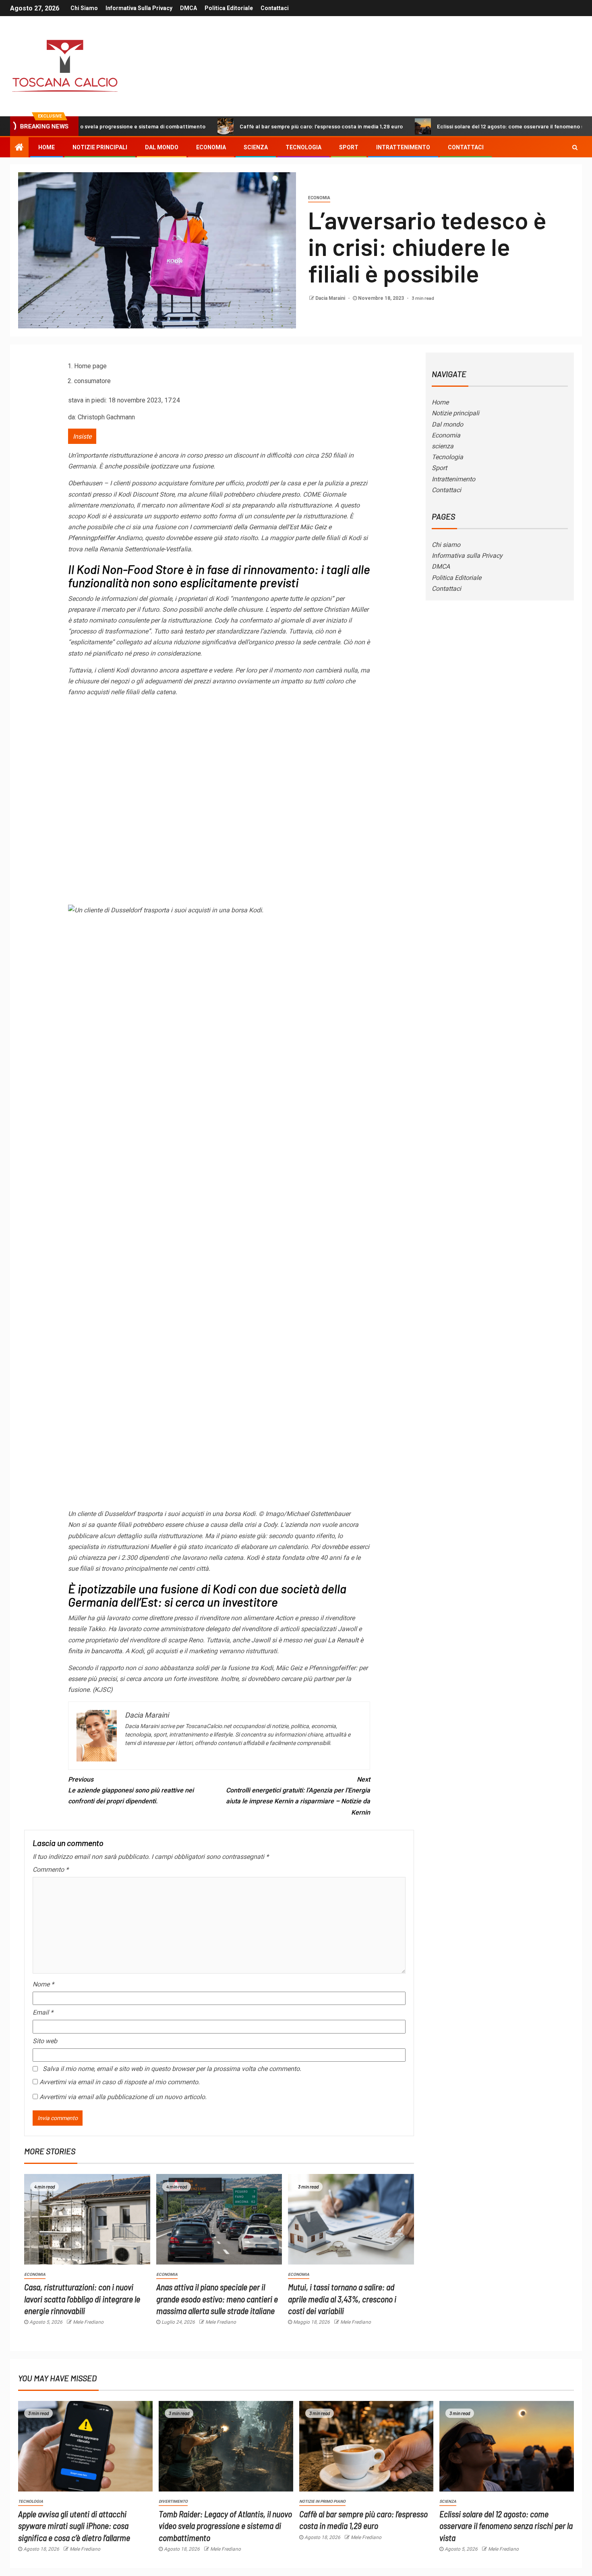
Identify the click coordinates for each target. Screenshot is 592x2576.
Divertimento (173, 2501)
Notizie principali (100, 147)
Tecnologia (303, 147)
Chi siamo (84, 8)
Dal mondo (162, 147)
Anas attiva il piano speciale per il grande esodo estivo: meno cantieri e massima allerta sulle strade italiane (217, 2299)
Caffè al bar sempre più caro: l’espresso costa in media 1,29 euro (245, 126)
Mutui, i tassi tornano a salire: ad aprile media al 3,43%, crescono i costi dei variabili (342, 2299)
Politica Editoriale (229, 8)
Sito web (45, 2041)
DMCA (188, 8)
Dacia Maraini (331, 298)
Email (43, 2012)
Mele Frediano (88, 2322)
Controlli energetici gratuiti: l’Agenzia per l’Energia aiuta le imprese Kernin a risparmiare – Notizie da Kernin (298, 1796)
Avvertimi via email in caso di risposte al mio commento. (120, 2082)
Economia (211, 147)
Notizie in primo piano (322, 2501)
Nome (43, 1984)
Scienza (448, 2501)
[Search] (575, 147)
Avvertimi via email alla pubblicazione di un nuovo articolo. (123, 2097)
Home (47, 147)
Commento (51, 1870)
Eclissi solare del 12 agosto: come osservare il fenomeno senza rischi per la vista (463, 126)
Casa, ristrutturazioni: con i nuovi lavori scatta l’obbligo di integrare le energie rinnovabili (82, 2299)
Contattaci (275, 8)
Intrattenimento (403, 147)
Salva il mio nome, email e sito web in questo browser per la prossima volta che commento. (172, 2069)
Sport (349, 147)
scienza (256, 147)
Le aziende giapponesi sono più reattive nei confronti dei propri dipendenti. (131, 1790)
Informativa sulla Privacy (139, 8)
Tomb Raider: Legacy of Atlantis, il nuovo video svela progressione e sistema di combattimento (225, 2525)
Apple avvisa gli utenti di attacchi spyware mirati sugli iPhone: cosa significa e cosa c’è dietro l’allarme (74, 2525)
